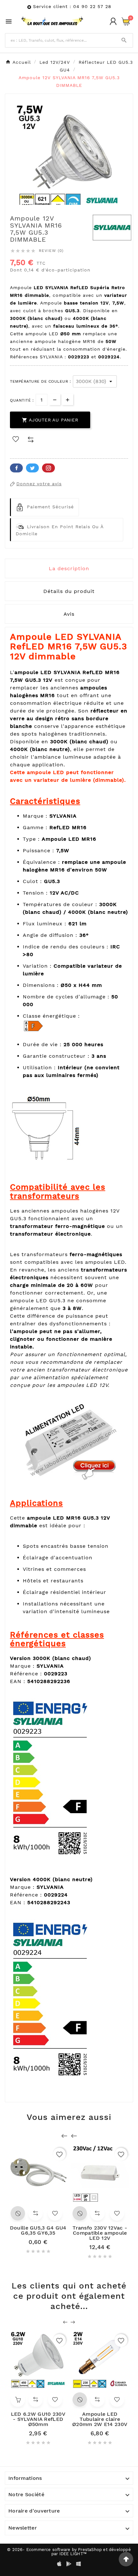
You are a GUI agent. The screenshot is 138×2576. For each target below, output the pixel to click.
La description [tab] (69, 568)
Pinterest (48, 468)
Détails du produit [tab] (69, 591)
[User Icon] (113, 21)
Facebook (16, 468)
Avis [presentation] (69, 614)
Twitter (32, 468)
